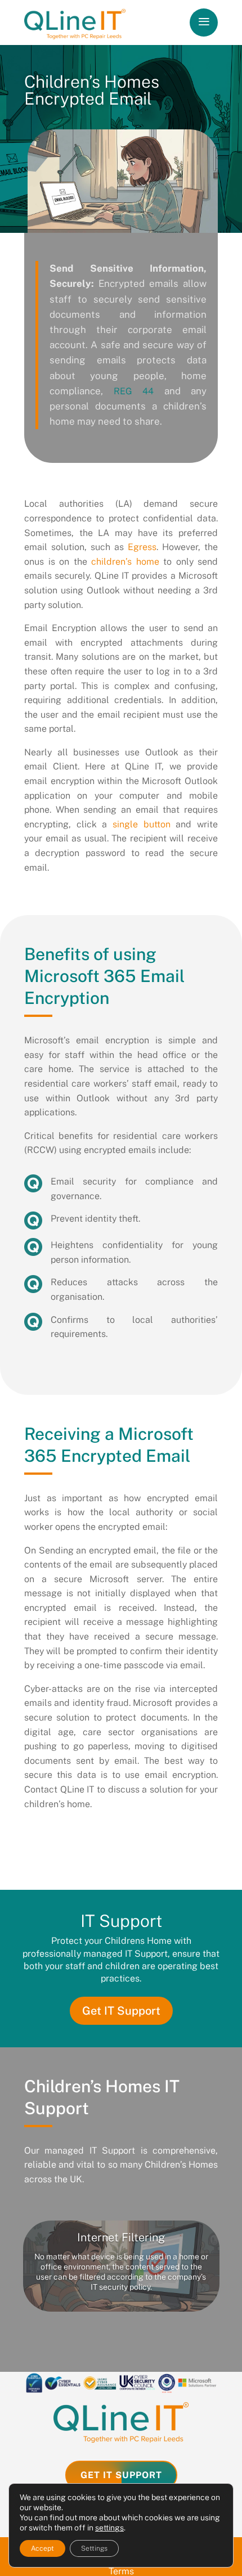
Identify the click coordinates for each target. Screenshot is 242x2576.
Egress (142, 547)
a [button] (204, 22)
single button (142, 824)
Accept (42, 2548)
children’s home (125, 562)
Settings (94, 2548)
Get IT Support (121, 2011)
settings (109, 2528)
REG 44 (134, 391)
